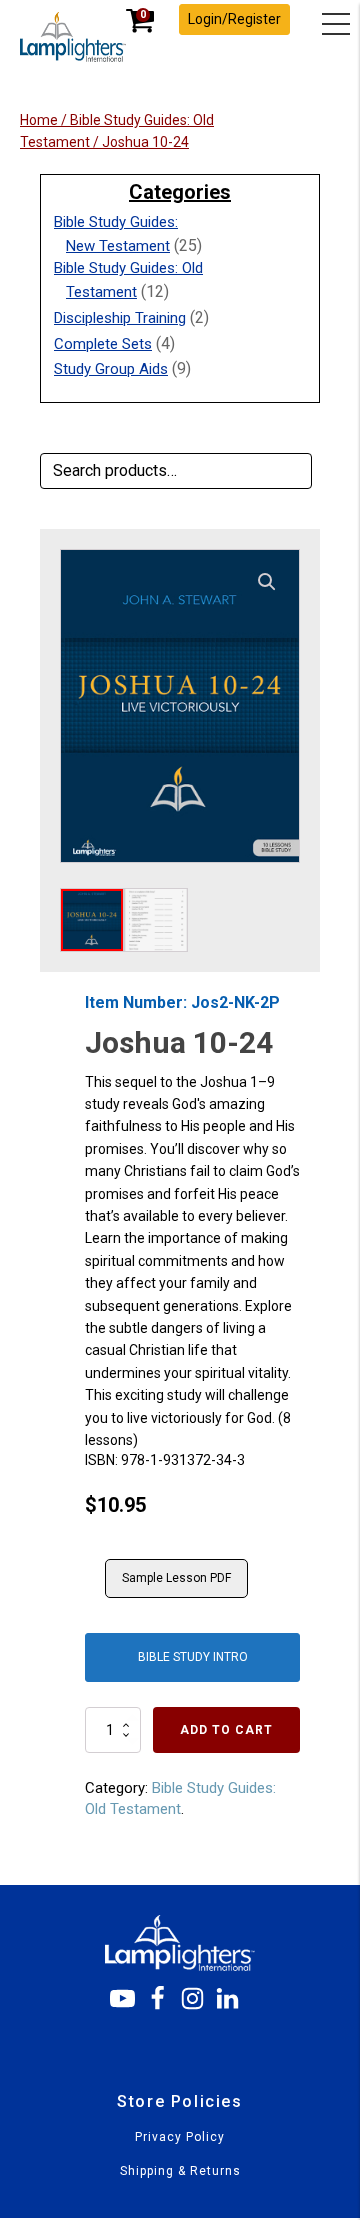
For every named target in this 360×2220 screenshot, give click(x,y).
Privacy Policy (180, 2137)
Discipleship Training (120, 318)
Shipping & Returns (180, 2171)
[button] (267, 582)
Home (39, 120)
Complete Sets (103, 344)
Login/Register (234, 19)
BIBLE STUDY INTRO (193, 1657)
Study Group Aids (111, 369)
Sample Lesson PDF (176, 1578)
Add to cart (226, 1730)
